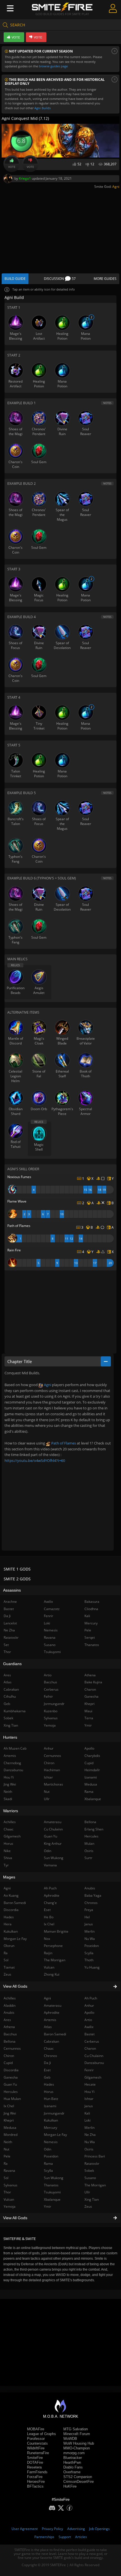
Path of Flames (63, 1443)
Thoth (89, 1960)
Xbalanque (52, 2199)
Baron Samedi (55, 2034)
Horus (49, 2092)
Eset (47, 2070)
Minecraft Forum (77, 2434)
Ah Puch (91, 1998)
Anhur (89, 2005)
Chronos (51, 2056)
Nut (47, 1792)
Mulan (89, 1844)
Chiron (49, 1763)
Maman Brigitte (56, 1931)
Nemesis (51, 2142)
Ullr (87, 2192)
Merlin (89, 2128)
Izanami (50, 2106)
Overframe (72, 2472)
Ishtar (89, 2099)
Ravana (50, 1637)
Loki (88, 2120)
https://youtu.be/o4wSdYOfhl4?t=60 (35, 1460)
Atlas (48, 2027)
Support (65, 2537)
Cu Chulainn (94, 2056)
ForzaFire (35, 2477)
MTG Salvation (76, 2429)
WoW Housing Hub (79, 2443)
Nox (47, 1939)
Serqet (90, 1637)
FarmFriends (37, 2472)
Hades (49, 2084)
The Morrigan (95, 2185)
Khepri (89, 1704)
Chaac (49, 2048)
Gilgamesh (93, 2077)
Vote (12, 167)
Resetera (34, 2467)
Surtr (88, 1858)
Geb (47, 2077)
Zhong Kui (52, 1974)
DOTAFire (35, 2462)
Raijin (48, 1953)
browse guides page (53, 66)
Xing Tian (92, 2199)
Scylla (48, 2171)
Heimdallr (92, 1770)
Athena (90, 1675)
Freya (89, 1910)
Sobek (89, 2171)
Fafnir (48, 1696)
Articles (81, 2537)
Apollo (89, 2012)
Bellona (90, 1822)
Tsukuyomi (52, 2192)
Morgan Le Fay (55, 2135)
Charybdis (92, 1756)
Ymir (48, 2206)
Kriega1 (25, 178)
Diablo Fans (73, 2467)
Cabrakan (51, 2041)
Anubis (90, 1888)
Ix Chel (49, 1924)
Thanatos (51, 2185)
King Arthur (53, 1844)
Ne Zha (90, 2135)
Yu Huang (92, 1967)
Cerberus (92, 2041)
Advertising (76, 2529)
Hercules (91, 1836)
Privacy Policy (52, 2529)
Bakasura (92, 1602)
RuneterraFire (38, 2453)
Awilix (89, 2027)
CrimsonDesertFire (79, 2482)
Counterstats (37, 2443)
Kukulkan (51, 2120)
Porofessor (36, 2439)
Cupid (89, 1763)
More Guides (105, 279)
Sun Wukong (54, 2178)
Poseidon (51, 2156)
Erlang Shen (94, 1829)
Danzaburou (94, 2063)
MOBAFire (36, 2429)
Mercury (51, 2128)
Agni (116, 187)
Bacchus (51, 1682)
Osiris (89, 2149)
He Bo (49, 1917)
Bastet (89, 2034)
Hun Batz (51, 2099)
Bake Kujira (93, 1682)
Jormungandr (54, 2113)
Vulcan (49, 1967)
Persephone (53, 1946)
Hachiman (52, 1770)
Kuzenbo (51, 1711)
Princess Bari (95, 2156)
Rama (48, 2164)
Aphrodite (52, 2012)
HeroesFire (36, 2482)
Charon (90, 2048)
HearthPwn (72, 2462)
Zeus (88, 2206)
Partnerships (44, 2537)
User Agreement (25, 2529)
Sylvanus (51, 1718)
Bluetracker (73, 2458)
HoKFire (70, 2486)
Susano (90, 2178)
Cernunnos (52, 1756)
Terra (89, 1718)
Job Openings (99, 2529)
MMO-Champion (77, 2448)
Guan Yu (51, 1836)
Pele (88, 1630)
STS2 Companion (78, 2477)
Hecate (90, 2084)
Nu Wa (90, 2142)
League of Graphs (42, 2434)
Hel (87, 1917)
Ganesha (91, 1696)
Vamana (50, 1865)
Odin (48, 2149)
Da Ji (47, 2063)
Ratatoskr (92, 2164)
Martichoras (53, 1784)
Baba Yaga (93, 1895)
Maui (88, 1711)
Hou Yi (89, 2092)
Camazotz (52, 1609)
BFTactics (35, 2486)
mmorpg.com (74, 2453)
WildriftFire (36, 2448)
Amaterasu (53, 2005)
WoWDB (70, 2439)
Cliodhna (91, 1609)
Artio (88, 2020)
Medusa (91, 1784)
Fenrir (89, 2070)
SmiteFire (35, 2458)
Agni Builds (42, 108)
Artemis (50, 2020)
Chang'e (50, 1903)
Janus (89, 2106)
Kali (87, 2113)
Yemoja (50, 1725)
